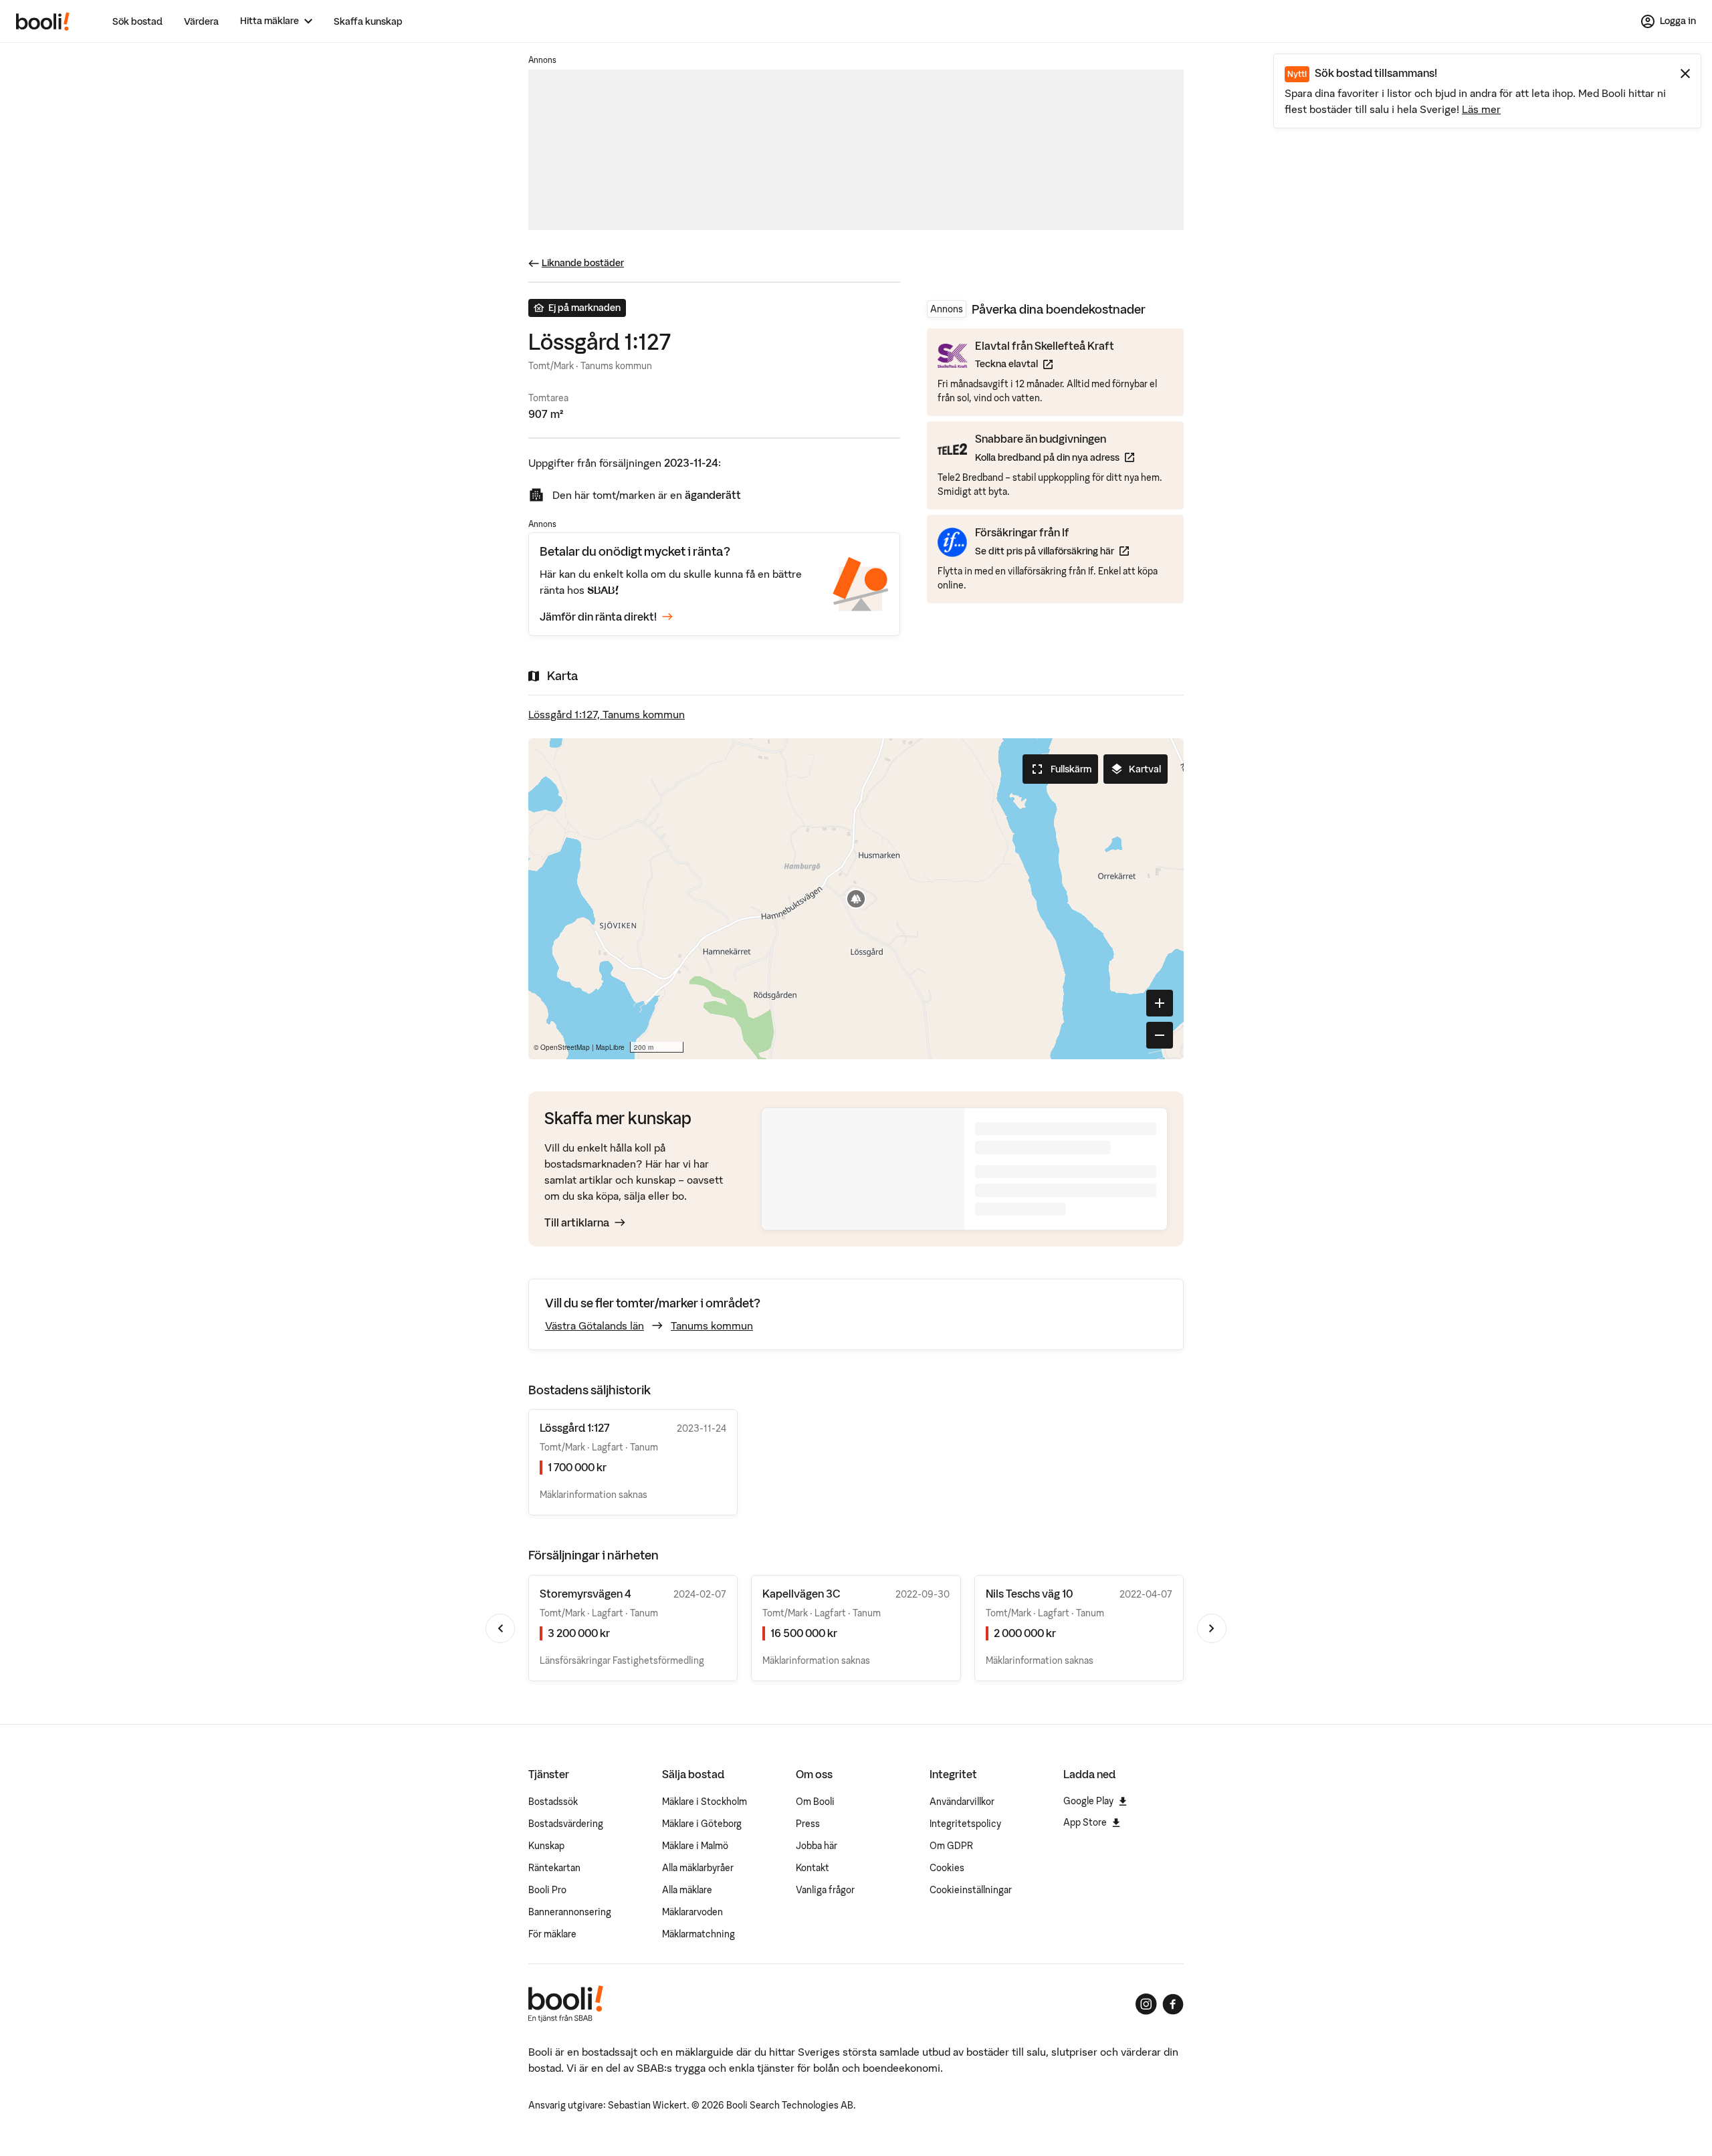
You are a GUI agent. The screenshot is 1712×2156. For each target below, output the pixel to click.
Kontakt (813, 1868)
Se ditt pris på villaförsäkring (1052, 551)
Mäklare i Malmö (695, 1846)
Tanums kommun (712, 1325)
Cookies (947, 1868)
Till (577, 1222)
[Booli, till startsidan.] (43, 21)
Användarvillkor (962, 1802)
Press (808, 1824)
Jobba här (817, 1846)
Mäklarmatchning (699, 1934)
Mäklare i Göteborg (702, 1824)
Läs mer (1481, 109)
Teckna (1045, 364)
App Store (1085, 1822)
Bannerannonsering (570, 1912)
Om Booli (815, 1802)
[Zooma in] (1160, 1003)
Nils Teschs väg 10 (1029, 1594)
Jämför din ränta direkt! (598, 617)
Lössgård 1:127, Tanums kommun (607, 714)
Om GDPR (951, 1846)
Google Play (1088, 1801)
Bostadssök (553, 1802)
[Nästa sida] (1212, 1628)
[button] (856, 899)
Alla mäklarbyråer (698, 1868)
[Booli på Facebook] (1173, 2004)
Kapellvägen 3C (801, 1594)
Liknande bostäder (583, 263)
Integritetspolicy (965, 1824)
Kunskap (546, 1846)
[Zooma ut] (1160, 1035)
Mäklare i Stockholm (705, 1802)
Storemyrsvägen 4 (585, 1594)
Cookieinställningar (971, 1890)
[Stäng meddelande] (1685, 74)
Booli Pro (547, 1890)
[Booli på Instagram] (1146, 2004)
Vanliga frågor (825, 1890)
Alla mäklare (687, 1890)
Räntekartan (554, 1868)
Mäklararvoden (692, 1912)
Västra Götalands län (595, 1325)
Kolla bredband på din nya (1055, 457)
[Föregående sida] (500, 1628)
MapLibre (610, 1047)
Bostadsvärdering (566, 1824)
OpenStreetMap (565, 1047)
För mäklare (552, 1934)
